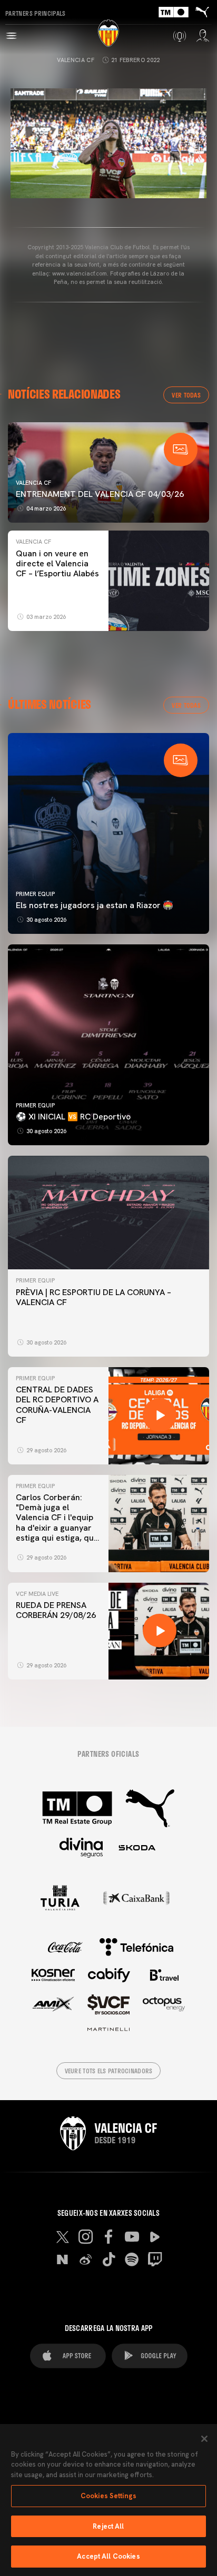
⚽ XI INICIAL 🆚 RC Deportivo (73, 1117)
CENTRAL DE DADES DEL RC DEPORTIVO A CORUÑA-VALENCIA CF (57, 1405)
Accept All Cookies (108, 2556)
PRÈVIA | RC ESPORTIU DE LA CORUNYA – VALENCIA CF (93, 1297)
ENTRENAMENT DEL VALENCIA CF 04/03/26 (100, 494)
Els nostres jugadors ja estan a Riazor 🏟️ (95, 905)
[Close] (204, 2439)
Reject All (108, 2526)
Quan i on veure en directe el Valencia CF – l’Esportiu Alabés (57, 563)
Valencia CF (76, 60)
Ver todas (186, 395)
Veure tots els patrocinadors (109, 2071)
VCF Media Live (37, 1594)
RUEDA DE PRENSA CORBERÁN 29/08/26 (56, 1610)
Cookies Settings (108, 2496)
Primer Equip (35, 894)
